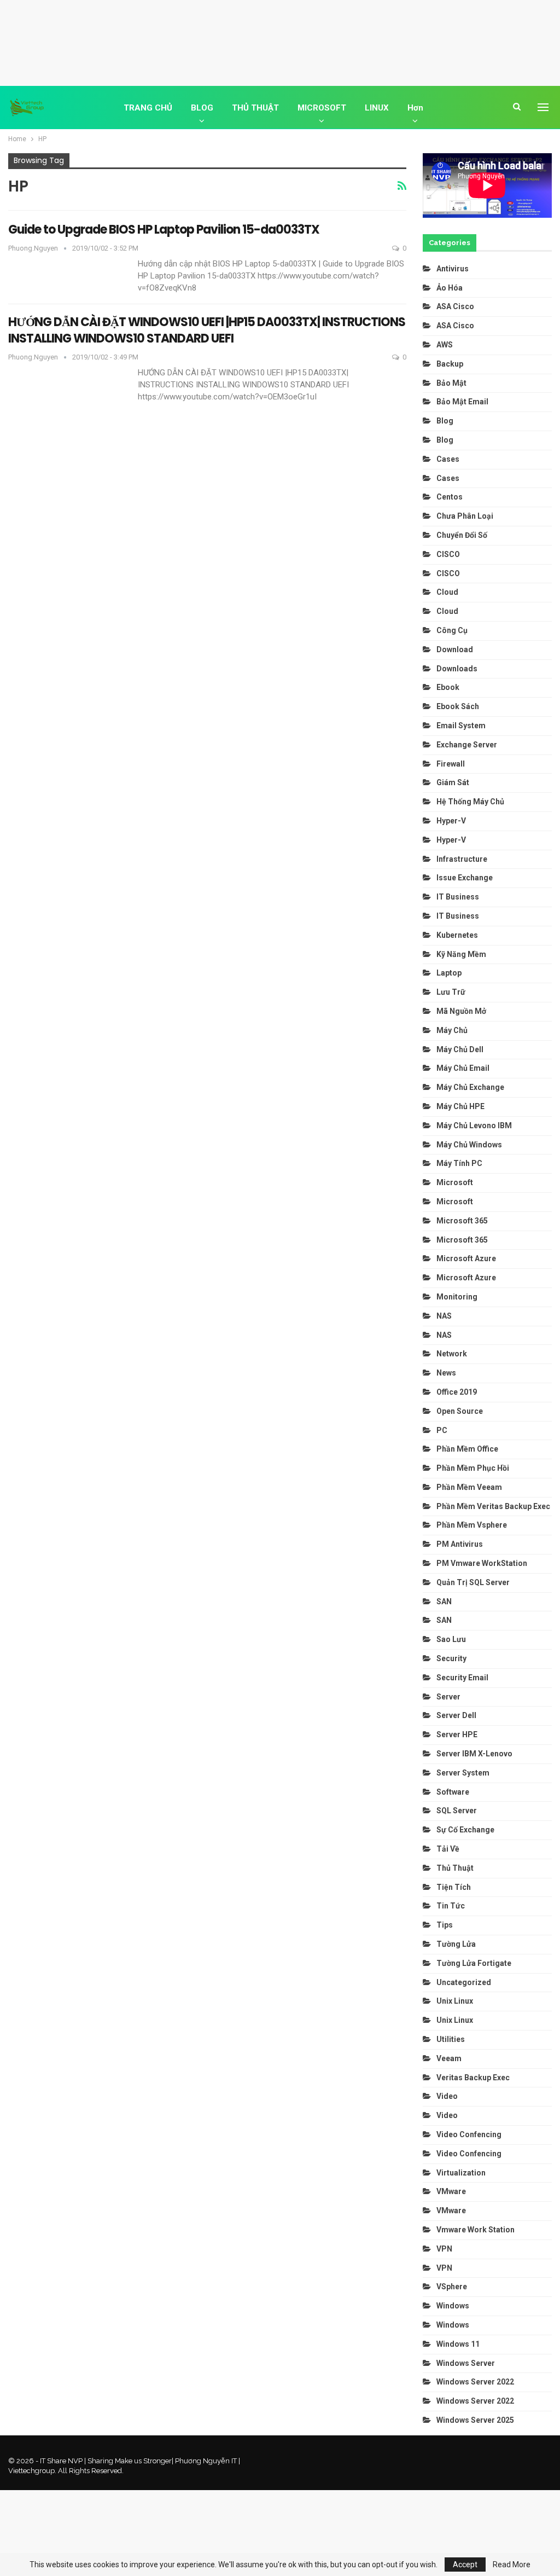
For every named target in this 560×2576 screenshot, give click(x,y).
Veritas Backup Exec (473, 2078)
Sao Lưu (451, 1639)
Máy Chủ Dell (462, 1049)
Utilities (451, 2039)
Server (448, 1697)
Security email (462, 1678)
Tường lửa (456, 1944)
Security (451, 1658)
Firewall (451, 764)
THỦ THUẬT (255, 108)
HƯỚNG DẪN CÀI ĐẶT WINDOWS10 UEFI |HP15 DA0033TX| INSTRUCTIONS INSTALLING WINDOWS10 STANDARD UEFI (207, 330)
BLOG (202, 108)
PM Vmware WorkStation (482, 1563)
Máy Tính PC (459, 1163)
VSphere (452, 2287)
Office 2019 (457, 1392)
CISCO (448, 554)
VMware (451, 2191)
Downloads (457, 669)
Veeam (449, 2058)
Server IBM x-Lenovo (474, 1754)
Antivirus (453, 269)
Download (455, 649)
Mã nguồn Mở (461, 1011)
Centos (450, 497)
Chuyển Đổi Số (462, 535)
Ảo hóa (450, 288)
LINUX (377, 108)
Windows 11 (458, 2344)
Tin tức (451, 1906)
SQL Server (457, 1811)
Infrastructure (462, 859)
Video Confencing (469, 2134)
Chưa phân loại (465, 516)
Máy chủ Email (463, 1068)
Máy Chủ (452, 1030)
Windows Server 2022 (475, 2382)
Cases (448, 459)
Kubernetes (457, 935)
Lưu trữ (451, 992)
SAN (444, 1602)
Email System (461, 726)
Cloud (447, 592)
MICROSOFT (322, 108)
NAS (444, 1316)
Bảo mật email (462, 402)
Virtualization (461, 2173)
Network (452, 1354)
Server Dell (456, 1715)
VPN (444, 2249)
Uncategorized (464, 1982)
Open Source (460, 1411)
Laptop (449, 973)
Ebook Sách (458, 706)
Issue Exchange (465, 878)
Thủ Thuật (455, 1868)
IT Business (458, 897)
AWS (445, 345)
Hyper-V (451, 821)
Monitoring (457, 1297)
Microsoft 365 (462, 1221)
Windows (453, 2306)
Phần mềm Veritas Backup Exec (493, 1506)
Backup (450, 364)
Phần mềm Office (467, 1449)
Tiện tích (454, 1887)
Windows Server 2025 (475, 2420)
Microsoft (455, 1182)
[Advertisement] (280, 41)
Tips (445, 1925)
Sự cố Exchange (465, 1830)
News (446, 1373)
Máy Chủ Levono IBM (474, 1125)
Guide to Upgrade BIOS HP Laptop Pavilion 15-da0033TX (164, 230)
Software (453, 1792)
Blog (445, 421)
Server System (463, 1773)
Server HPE (457, 1734)
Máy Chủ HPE (461, 1106)
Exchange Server (467, 745)
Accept (465, 2565)
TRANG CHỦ (148, 108)
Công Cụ (452, 630)
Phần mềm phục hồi (473, 1468)
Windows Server (466, 2363)
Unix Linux (455, 2001)
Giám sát (453, 782)
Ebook (448, 687)
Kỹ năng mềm (461, 954)
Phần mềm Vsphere (472, 1525)
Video (447, 2096)
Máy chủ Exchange (470, 1087)
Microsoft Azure (466, 1258)
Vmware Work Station (476, 2230)
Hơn (415, 108)
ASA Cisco (455, 306)
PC (442, 1430)
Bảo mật (452, 383)
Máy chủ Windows (469, 1145)
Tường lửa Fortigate (474, 1963)
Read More (512, 2565)
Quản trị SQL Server (473, 1582)
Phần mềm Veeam (470, 1487)
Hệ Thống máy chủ (470, 802)
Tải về (448, 1849)
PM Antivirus (460, 1544)
